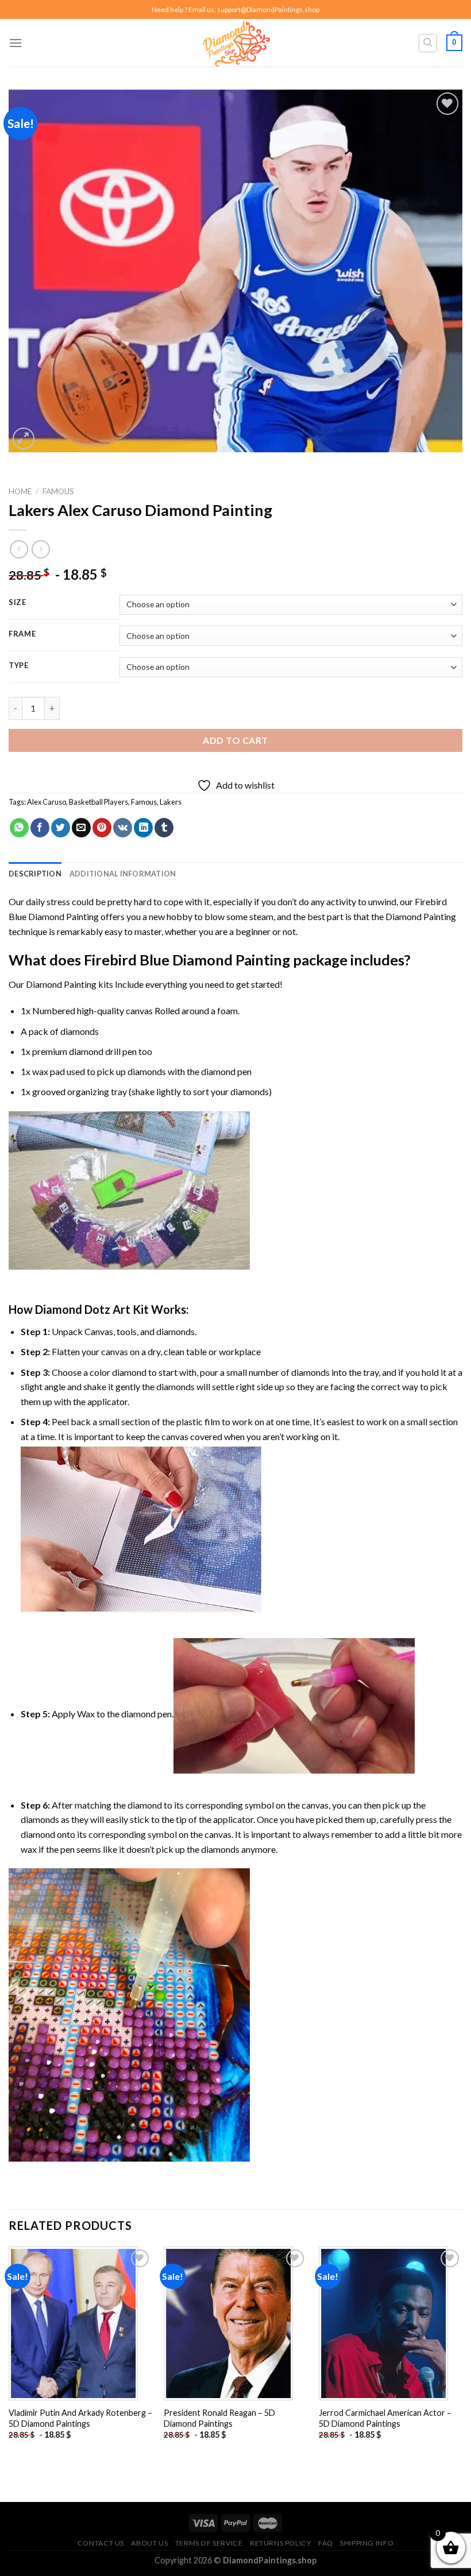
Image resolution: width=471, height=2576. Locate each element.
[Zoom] (24, 439)
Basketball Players (99, 802)
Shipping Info (367, 2543)
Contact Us (101, 2543)
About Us (149, 2543)
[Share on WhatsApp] (19, 828)
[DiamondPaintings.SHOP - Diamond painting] (236, 43)
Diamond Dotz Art (83, 1309)
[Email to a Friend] (81, 828)
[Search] (428, 43)
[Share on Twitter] (61, 828)
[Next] (462, 2353)
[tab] (35, 874)
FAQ (326, 2543)
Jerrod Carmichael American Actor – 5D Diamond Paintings (385, 2418)
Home (20, 491)
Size (18, 603)
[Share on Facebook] (40, 828)
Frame (22, 634)
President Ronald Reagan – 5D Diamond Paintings (219, 2418)
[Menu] (16, 43)
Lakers (171, 802)
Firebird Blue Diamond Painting (187, 960)
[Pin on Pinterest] (102, 828)
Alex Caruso (47, 802)
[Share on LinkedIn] (143, 828)
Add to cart (235, 740)
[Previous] (9, 2353)
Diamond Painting (421, 916)
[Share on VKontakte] (123, 828)
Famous (58, 491)
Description (35, 874)
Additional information (123, 874)
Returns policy (281, 2543)
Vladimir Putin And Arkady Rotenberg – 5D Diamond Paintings (80, 2418)
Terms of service (209, 2543)
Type (19, 666)
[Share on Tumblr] (164, 828)
